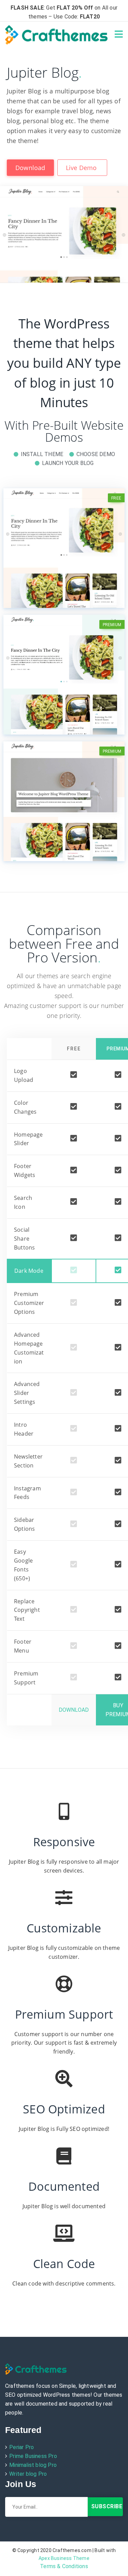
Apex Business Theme (64, 2558)
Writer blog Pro (28, 2474)
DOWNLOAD (74, 1710)
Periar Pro (22, 2447)
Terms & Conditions (64, 2566)
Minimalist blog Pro (33, 2465)
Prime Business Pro (33, 2456)
